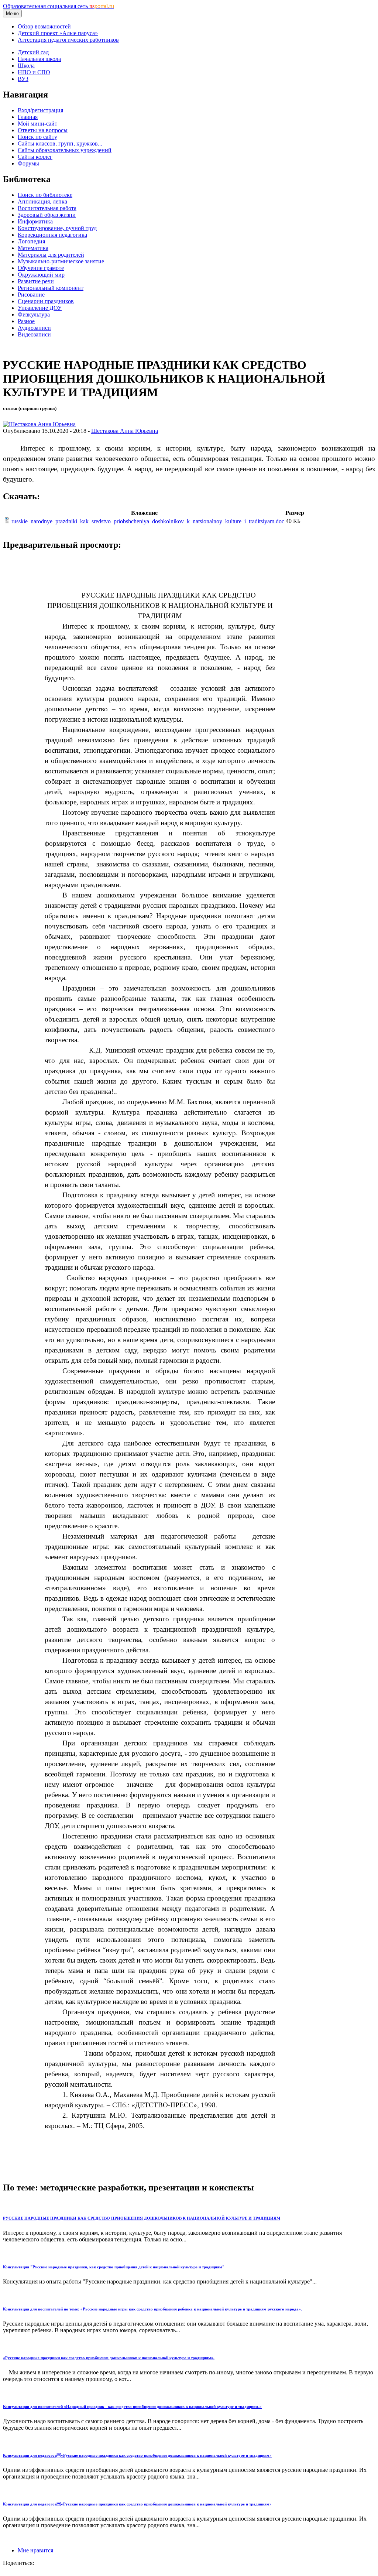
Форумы (28, 163)
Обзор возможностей (44, 26)
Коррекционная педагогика (52, 235)
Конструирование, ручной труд (57, 228)
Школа (26, 66)
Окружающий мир (41, 275)
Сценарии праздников (46, 301)
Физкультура (34, 314)
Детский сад (33, 52)
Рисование (31, 295)
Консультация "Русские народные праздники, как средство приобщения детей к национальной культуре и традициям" (114, 2267)
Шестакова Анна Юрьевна (125, 431)
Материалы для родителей (51, 255)
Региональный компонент (51, 288)
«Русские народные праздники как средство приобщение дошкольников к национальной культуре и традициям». (109, 2358)
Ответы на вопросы (43, 130)
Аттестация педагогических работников (68, 40)
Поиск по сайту (37, 137)
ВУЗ (23, 79)
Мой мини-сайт (37, 124)
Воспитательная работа (47, 208)
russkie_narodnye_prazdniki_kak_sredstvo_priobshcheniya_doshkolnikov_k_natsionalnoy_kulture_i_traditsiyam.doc (148, 521)
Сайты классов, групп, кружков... (60, 143)
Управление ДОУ (40, 308)
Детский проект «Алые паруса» (58, 33)
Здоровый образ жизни (47, 215)
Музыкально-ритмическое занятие (61, 261)
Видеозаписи (34, 334)
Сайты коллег (35, 157)
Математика (33, 248)
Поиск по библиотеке (45, 195)
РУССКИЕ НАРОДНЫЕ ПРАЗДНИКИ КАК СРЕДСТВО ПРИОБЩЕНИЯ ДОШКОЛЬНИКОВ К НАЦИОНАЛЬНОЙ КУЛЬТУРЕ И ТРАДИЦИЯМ (142, 2218)
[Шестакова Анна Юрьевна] (39, 424)
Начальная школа (39, 59)
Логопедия (31, 241)
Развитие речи (36, 281)
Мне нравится (35, 2550)
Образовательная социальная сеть (59, 6)
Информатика (35, 221)
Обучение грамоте (41, 268)
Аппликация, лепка (42, 201)
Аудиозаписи (34, 328)
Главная (28, 117)
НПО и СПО (34, 72)
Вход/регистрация (40, 110)
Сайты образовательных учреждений (65, 150)
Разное (26, 321)
